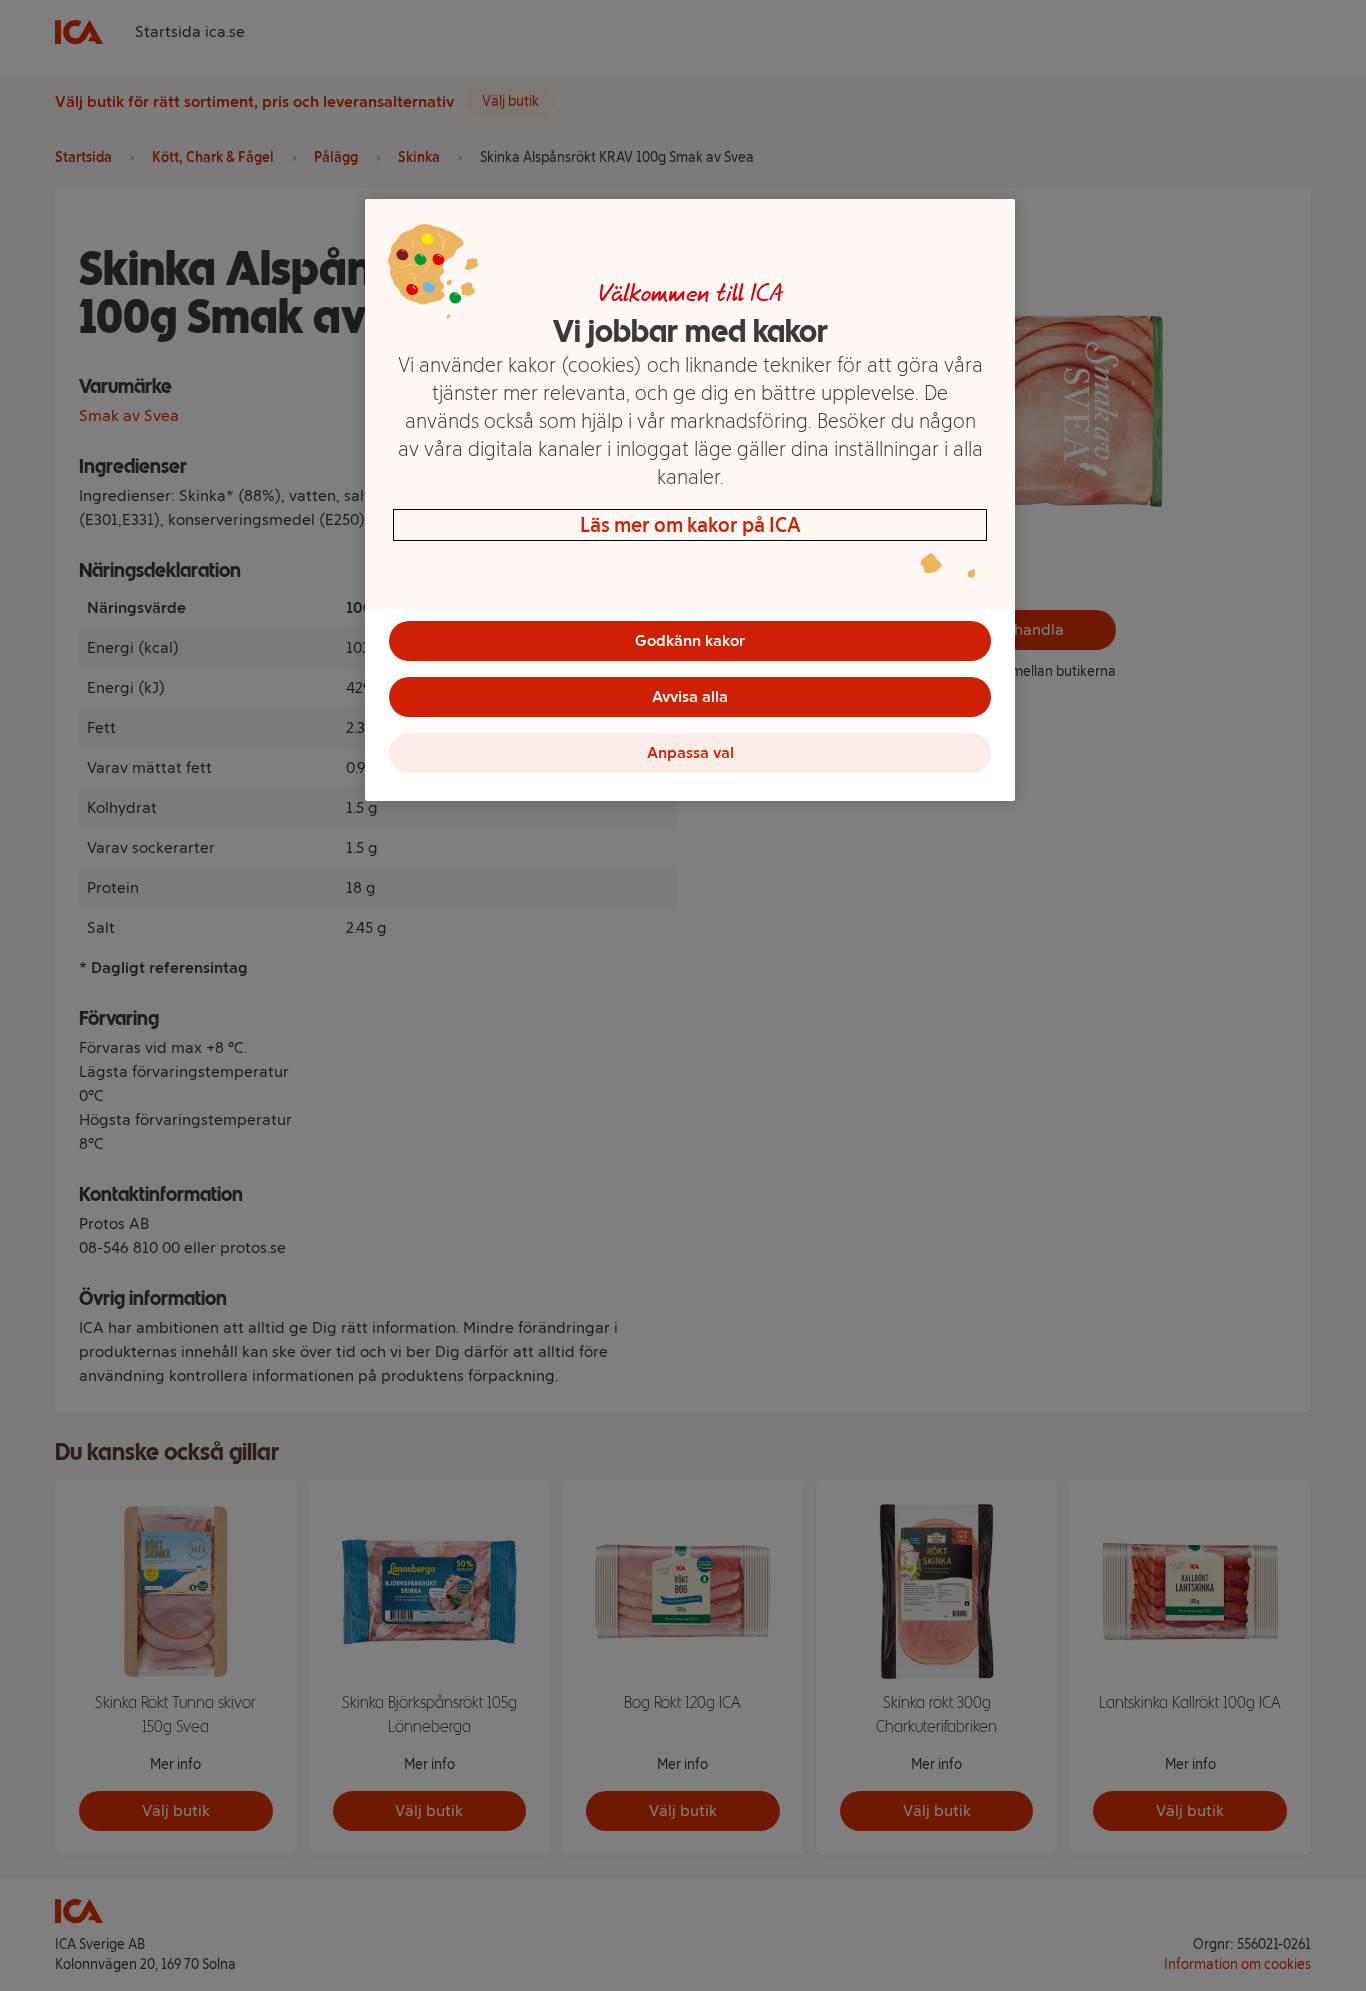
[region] (690, 500)
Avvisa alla (690, 696)
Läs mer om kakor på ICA (690, 525)
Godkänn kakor (690, 640)
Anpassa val (690, 752)
